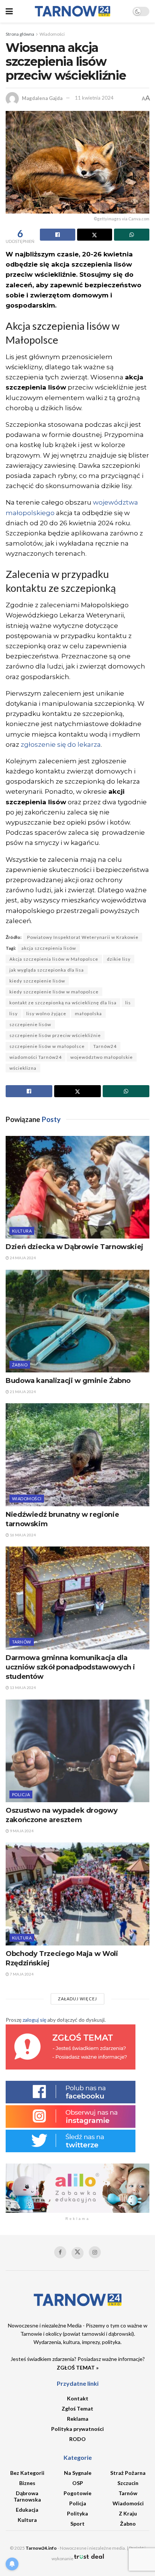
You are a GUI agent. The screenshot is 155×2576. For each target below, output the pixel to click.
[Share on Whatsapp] (132, 235)
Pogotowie (77, 2493)
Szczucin (128, 2483)
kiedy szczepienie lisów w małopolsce (54, 992)
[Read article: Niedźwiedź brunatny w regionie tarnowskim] (77, 1455)
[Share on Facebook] (58, 235)
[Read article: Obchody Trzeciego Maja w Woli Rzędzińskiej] (77, 1894)
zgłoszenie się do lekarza (61, 744)
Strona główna (20, 34)
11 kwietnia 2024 (94, 98)
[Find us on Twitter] (77, 2253)
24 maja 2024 (22, 1258)
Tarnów (22, 1642)
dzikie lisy (119, 959)
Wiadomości (52, 34)
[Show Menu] (9, 11)
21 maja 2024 (22, 1392)
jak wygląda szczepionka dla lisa (47, 970)
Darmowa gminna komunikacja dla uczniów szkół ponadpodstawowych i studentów (70, 1667)
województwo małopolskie (102, 1057)
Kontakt (78, 2398)
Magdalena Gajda (42, 98)
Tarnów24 (105, 1046)
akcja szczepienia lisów (49, 948)
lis (128, 1003)
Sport (77, 2524)
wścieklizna (23, 1068)
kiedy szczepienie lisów (37, 981)
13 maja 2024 (22, 1688)
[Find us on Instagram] (95, 2252)
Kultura (22, 1231)
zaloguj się (34, 2020)
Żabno (20, 1365)
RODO (77, 2439)
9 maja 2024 (21, 1831)
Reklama (78, 2419)
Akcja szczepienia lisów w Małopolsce (54, 959)
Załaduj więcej (77, 1999)
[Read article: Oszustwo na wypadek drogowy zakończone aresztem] (77, 1751)
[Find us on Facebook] (60, 2252)
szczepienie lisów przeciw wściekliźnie (55, 1035)
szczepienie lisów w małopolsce (47, 1046)
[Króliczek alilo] (77, 2187)
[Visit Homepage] (73, 11)
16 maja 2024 (22, 1535)
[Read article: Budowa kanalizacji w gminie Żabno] (77, 1321)
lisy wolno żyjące (46, 1014)
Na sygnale (78, 2473)
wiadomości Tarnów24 (36, 1057)
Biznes (27, 2483)
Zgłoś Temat (77, 2408)
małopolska (88, 1014)
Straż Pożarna (128, 2473)
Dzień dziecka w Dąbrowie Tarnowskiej (74, 1247)
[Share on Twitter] (95, 235)
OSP (78, 2483)
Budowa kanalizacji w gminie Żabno (68, 1381)
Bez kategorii (27, 2473)
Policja (21, 1794)
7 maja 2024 (21, 1974)
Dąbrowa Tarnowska (27, 2496)
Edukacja (27, 2510)
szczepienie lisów (30, 1024)
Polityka (77, 2513)
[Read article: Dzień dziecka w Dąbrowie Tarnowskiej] (77, 1187)
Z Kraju (128, 2513)
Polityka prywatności (77, 2429)
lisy (14, 1014)
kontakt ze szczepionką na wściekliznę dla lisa (63, 1003)
